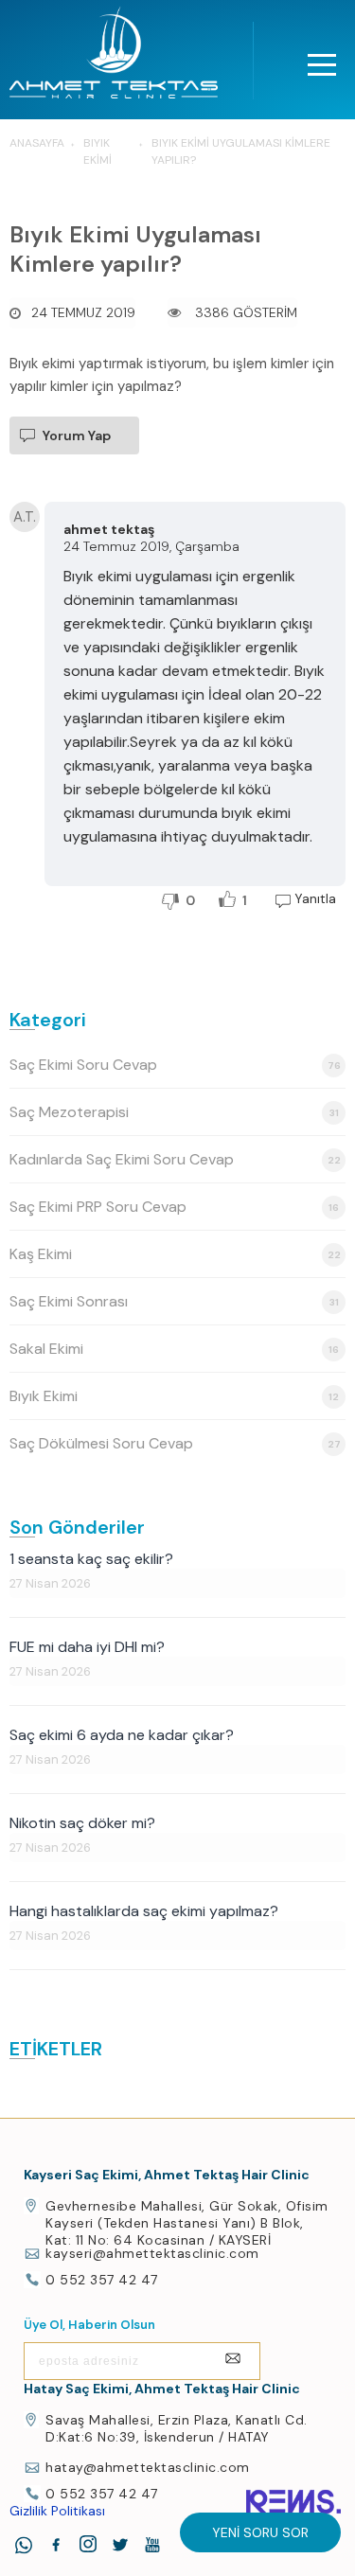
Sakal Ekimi (174, 1349)
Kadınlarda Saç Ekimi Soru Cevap (175, 1159)
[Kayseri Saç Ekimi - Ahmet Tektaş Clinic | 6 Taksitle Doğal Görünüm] (114, 58)
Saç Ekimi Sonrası (174, 1301)
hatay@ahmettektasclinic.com (148, 2467)
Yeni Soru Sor (260, 2532)
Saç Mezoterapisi (174, 1112)
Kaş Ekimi (175, 1254)
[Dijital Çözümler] (293, 2502)
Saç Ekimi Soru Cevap (175, 1065)
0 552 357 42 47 (102, 2280)
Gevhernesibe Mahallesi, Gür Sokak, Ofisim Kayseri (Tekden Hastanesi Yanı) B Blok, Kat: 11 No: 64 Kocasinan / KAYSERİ (187, 2223)
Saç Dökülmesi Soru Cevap (175, 1443)
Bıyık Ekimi (174, 1396)
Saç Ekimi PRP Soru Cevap (174, 1207)
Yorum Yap (77, 435)
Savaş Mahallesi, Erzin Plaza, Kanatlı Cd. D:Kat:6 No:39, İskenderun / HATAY (177, 2428)
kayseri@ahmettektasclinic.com (152, 2253)
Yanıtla (315, 898)
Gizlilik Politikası (57, 2511)
